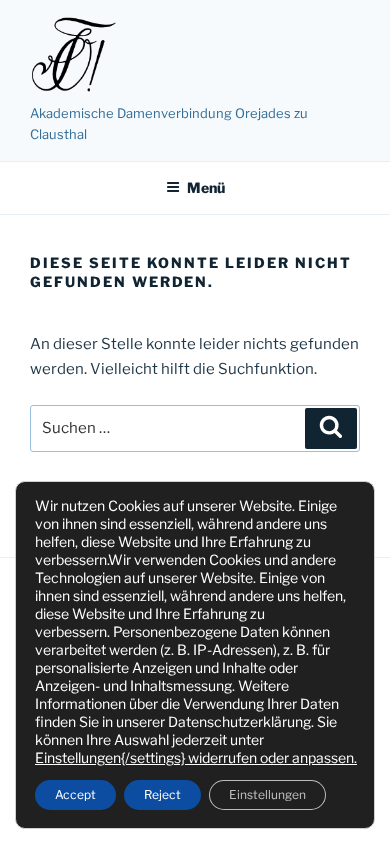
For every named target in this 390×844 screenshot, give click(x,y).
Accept (75, 794)
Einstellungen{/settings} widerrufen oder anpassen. (196, 757)
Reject (162, 794)
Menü (206, 187)
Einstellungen (267, 794)
